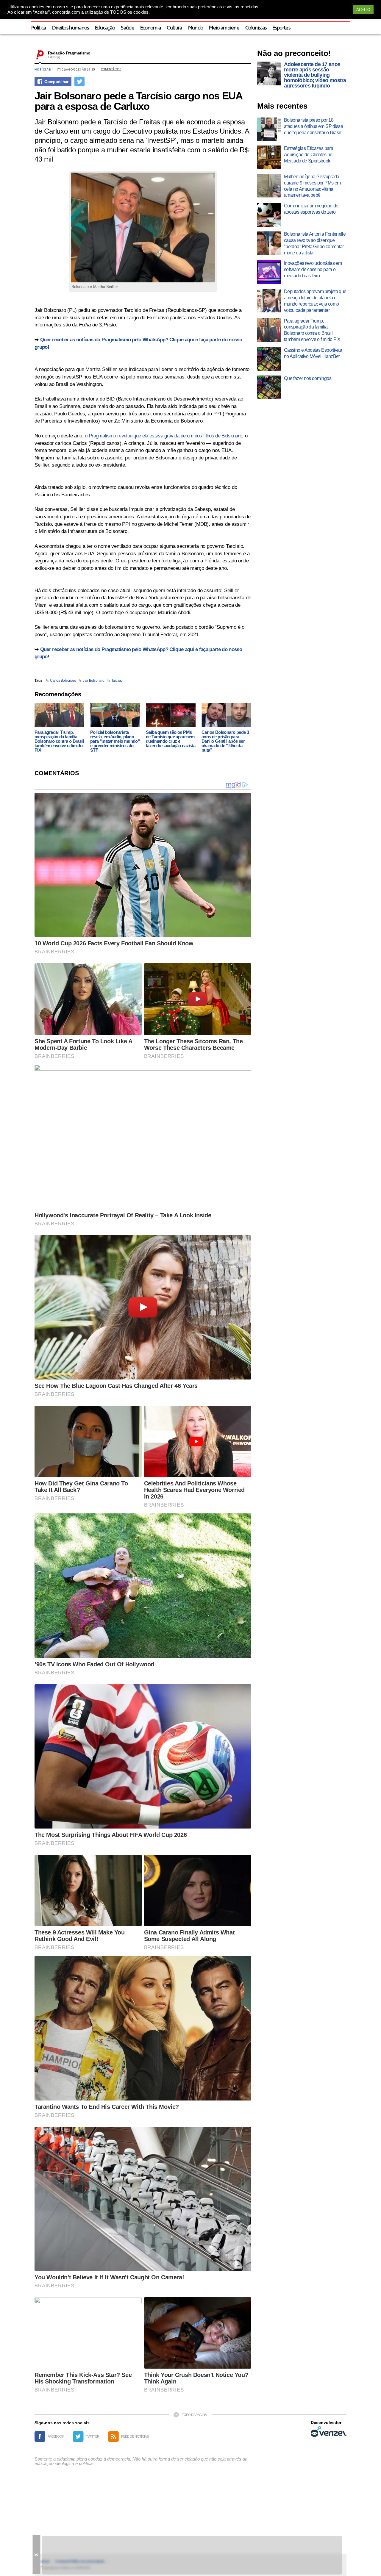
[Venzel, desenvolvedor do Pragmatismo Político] (329, 2431)
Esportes (281, 28)
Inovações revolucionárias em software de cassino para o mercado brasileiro (313, 269)
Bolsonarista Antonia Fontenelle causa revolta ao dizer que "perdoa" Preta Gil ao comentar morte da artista (315, 243)
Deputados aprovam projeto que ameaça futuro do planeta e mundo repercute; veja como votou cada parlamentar (315, 301)
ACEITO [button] (363, 10)
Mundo (196, 28)
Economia (151, 28)
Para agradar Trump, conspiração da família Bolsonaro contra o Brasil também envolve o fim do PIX (59, 741)
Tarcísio (117, 681)
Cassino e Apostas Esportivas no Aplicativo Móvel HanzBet (313, 353)
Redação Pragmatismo (69, 53)
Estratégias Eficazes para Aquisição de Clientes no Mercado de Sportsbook (309, 155)
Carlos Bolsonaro (63, 681)
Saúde (128, 28)
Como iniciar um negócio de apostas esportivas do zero (311, 209)
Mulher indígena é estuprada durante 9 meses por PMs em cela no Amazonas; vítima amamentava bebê (312, 186)
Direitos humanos (71, 28)
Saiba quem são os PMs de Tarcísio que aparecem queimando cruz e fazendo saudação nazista (171, 739)
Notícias (43, 69)
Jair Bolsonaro (93, 681)
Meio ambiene (224, 28)
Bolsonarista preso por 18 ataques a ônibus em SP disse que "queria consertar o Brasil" (313, 126)
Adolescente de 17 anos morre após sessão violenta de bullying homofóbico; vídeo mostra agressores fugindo (315, 75)
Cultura (174, 28)
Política (39, 28)
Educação (105, 28)
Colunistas (256, 28)
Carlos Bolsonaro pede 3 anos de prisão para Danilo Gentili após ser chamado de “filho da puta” (225, 741)
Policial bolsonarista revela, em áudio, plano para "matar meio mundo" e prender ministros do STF (115, 741)
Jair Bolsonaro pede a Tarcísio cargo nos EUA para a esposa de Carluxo (138, 101)
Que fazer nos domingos (308, 378)
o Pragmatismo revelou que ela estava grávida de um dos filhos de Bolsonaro (163, 436)
